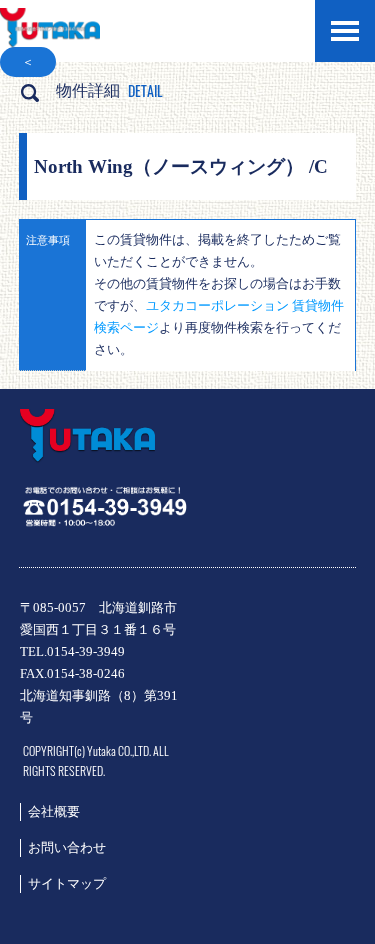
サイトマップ (67, 883)
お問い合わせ (67, 847)
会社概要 (54, 811)
